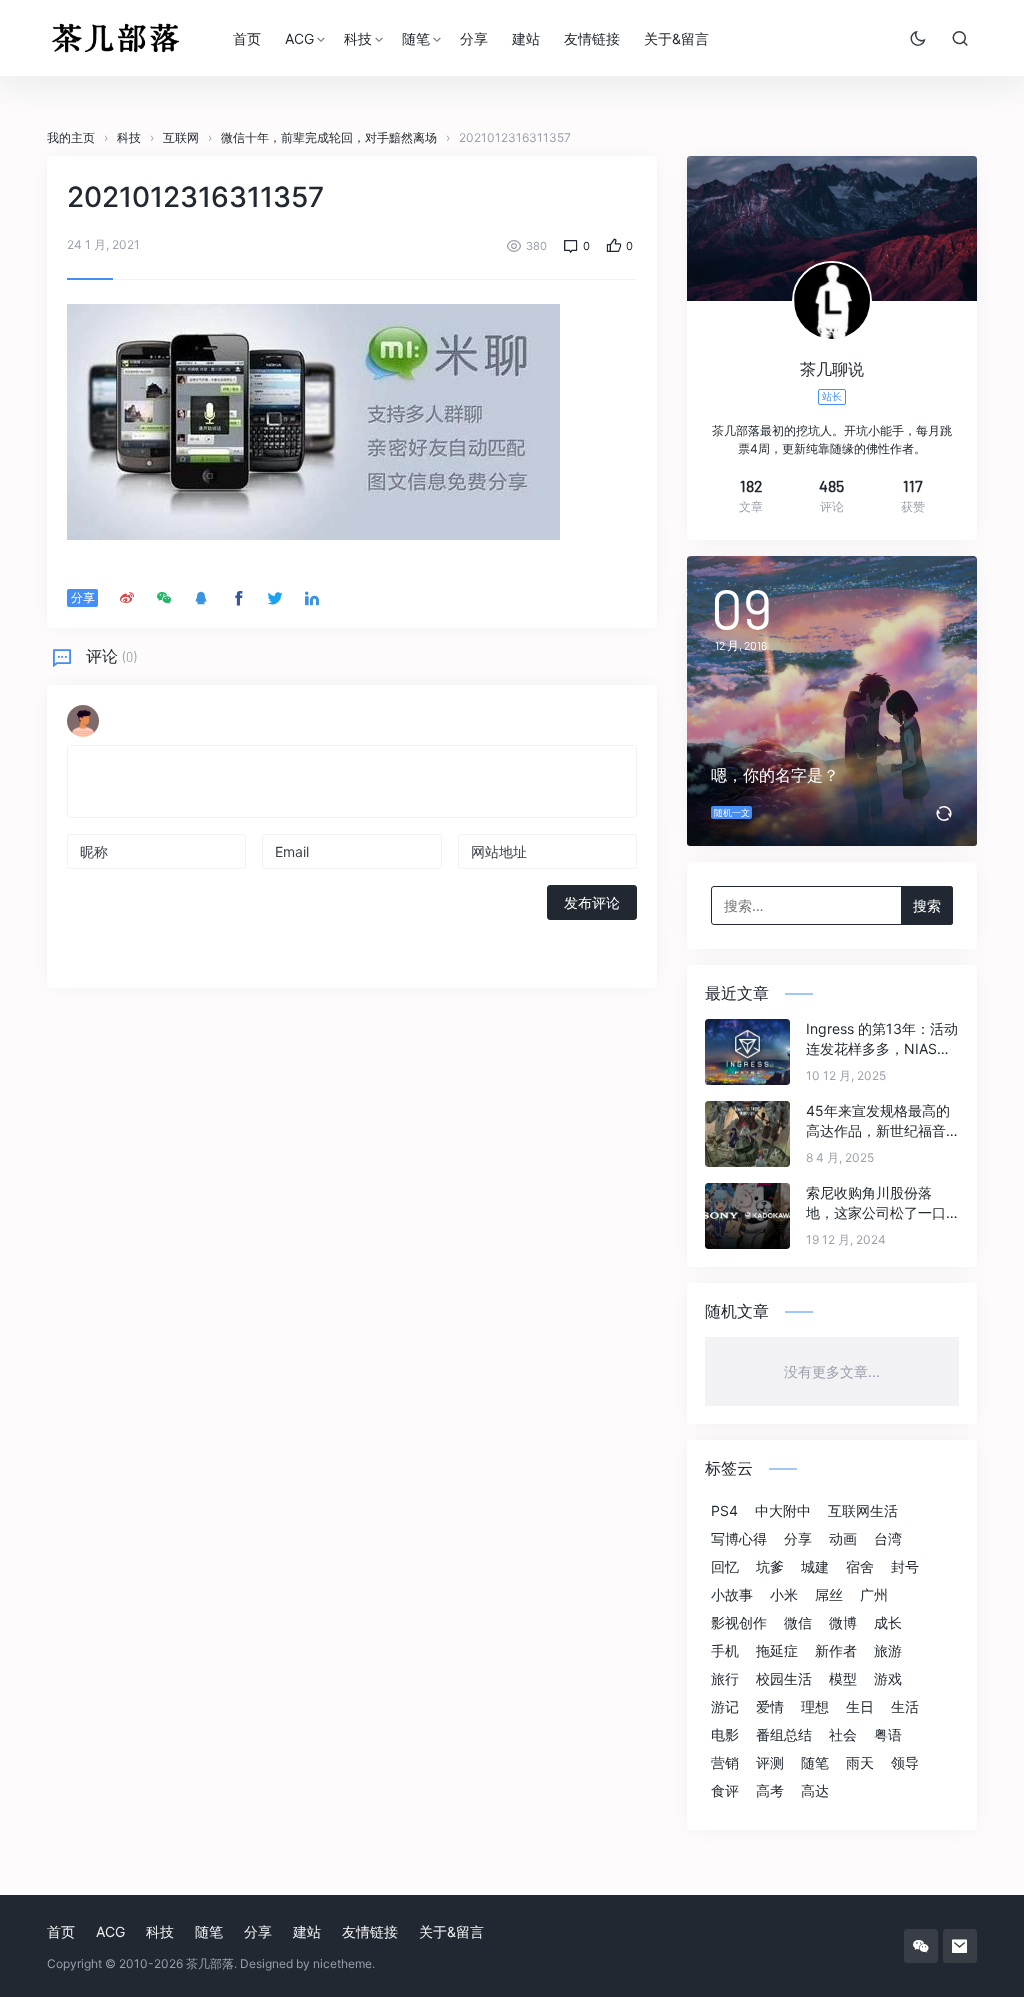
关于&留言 (676, 38)
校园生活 (784, 1679)
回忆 (725, 1567)
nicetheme (342, 1963)
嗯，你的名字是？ (775, 775)
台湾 (888, 1539)
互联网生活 (863, 1511)
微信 (798, 1623)
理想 (815, 1707)
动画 (843, 1539)
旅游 (888, 1651)
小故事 (732, 1595)
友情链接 (592, 38)
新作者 (836, 1651)
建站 (526, 38)
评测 (770, 1763)
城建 (815, 1567)
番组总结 (784, 1735)
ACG (299, 38)
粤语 (888, 1735)
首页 (247, 38)
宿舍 (860, 1567)
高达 (815, 1791)
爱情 (770, 1707)
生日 (860, 1707)
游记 (725, 1707)
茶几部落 (210, 1963)
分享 (474, 38)
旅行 (725, 1679)
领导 (905, 1763)
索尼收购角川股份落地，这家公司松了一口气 (876, 1203)
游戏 (888, 1679)
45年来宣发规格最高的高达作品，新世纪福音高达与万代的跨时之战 (878, 1121)
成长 (888, 1623)
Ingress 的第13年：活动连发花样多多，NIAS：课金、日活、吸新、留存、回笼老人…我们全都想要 (882, 1039)
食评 (725, 1791)
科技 (358, 38)
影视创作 (739, 1623)
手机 (725, 1651)
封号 (905, 1567)
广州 (874, 1595)
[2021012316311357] (313, 420)
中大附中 (783, 1511)
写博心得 (739, 1539)
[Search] (960, 38)
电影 (725, 1735)
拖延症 (777, 1651)
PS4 (724, 1511)
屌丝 (829, 1595)
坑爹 (770, 1567)
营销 (725, 1763)
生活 (905, 1707)
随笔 (416, 38)
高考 (770, 1791)
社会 (843, 1735)
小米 (784, 1595)
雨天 (860, 1763)
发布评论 (592, 902)
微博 (843, 1623)
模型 (843, 1679)
